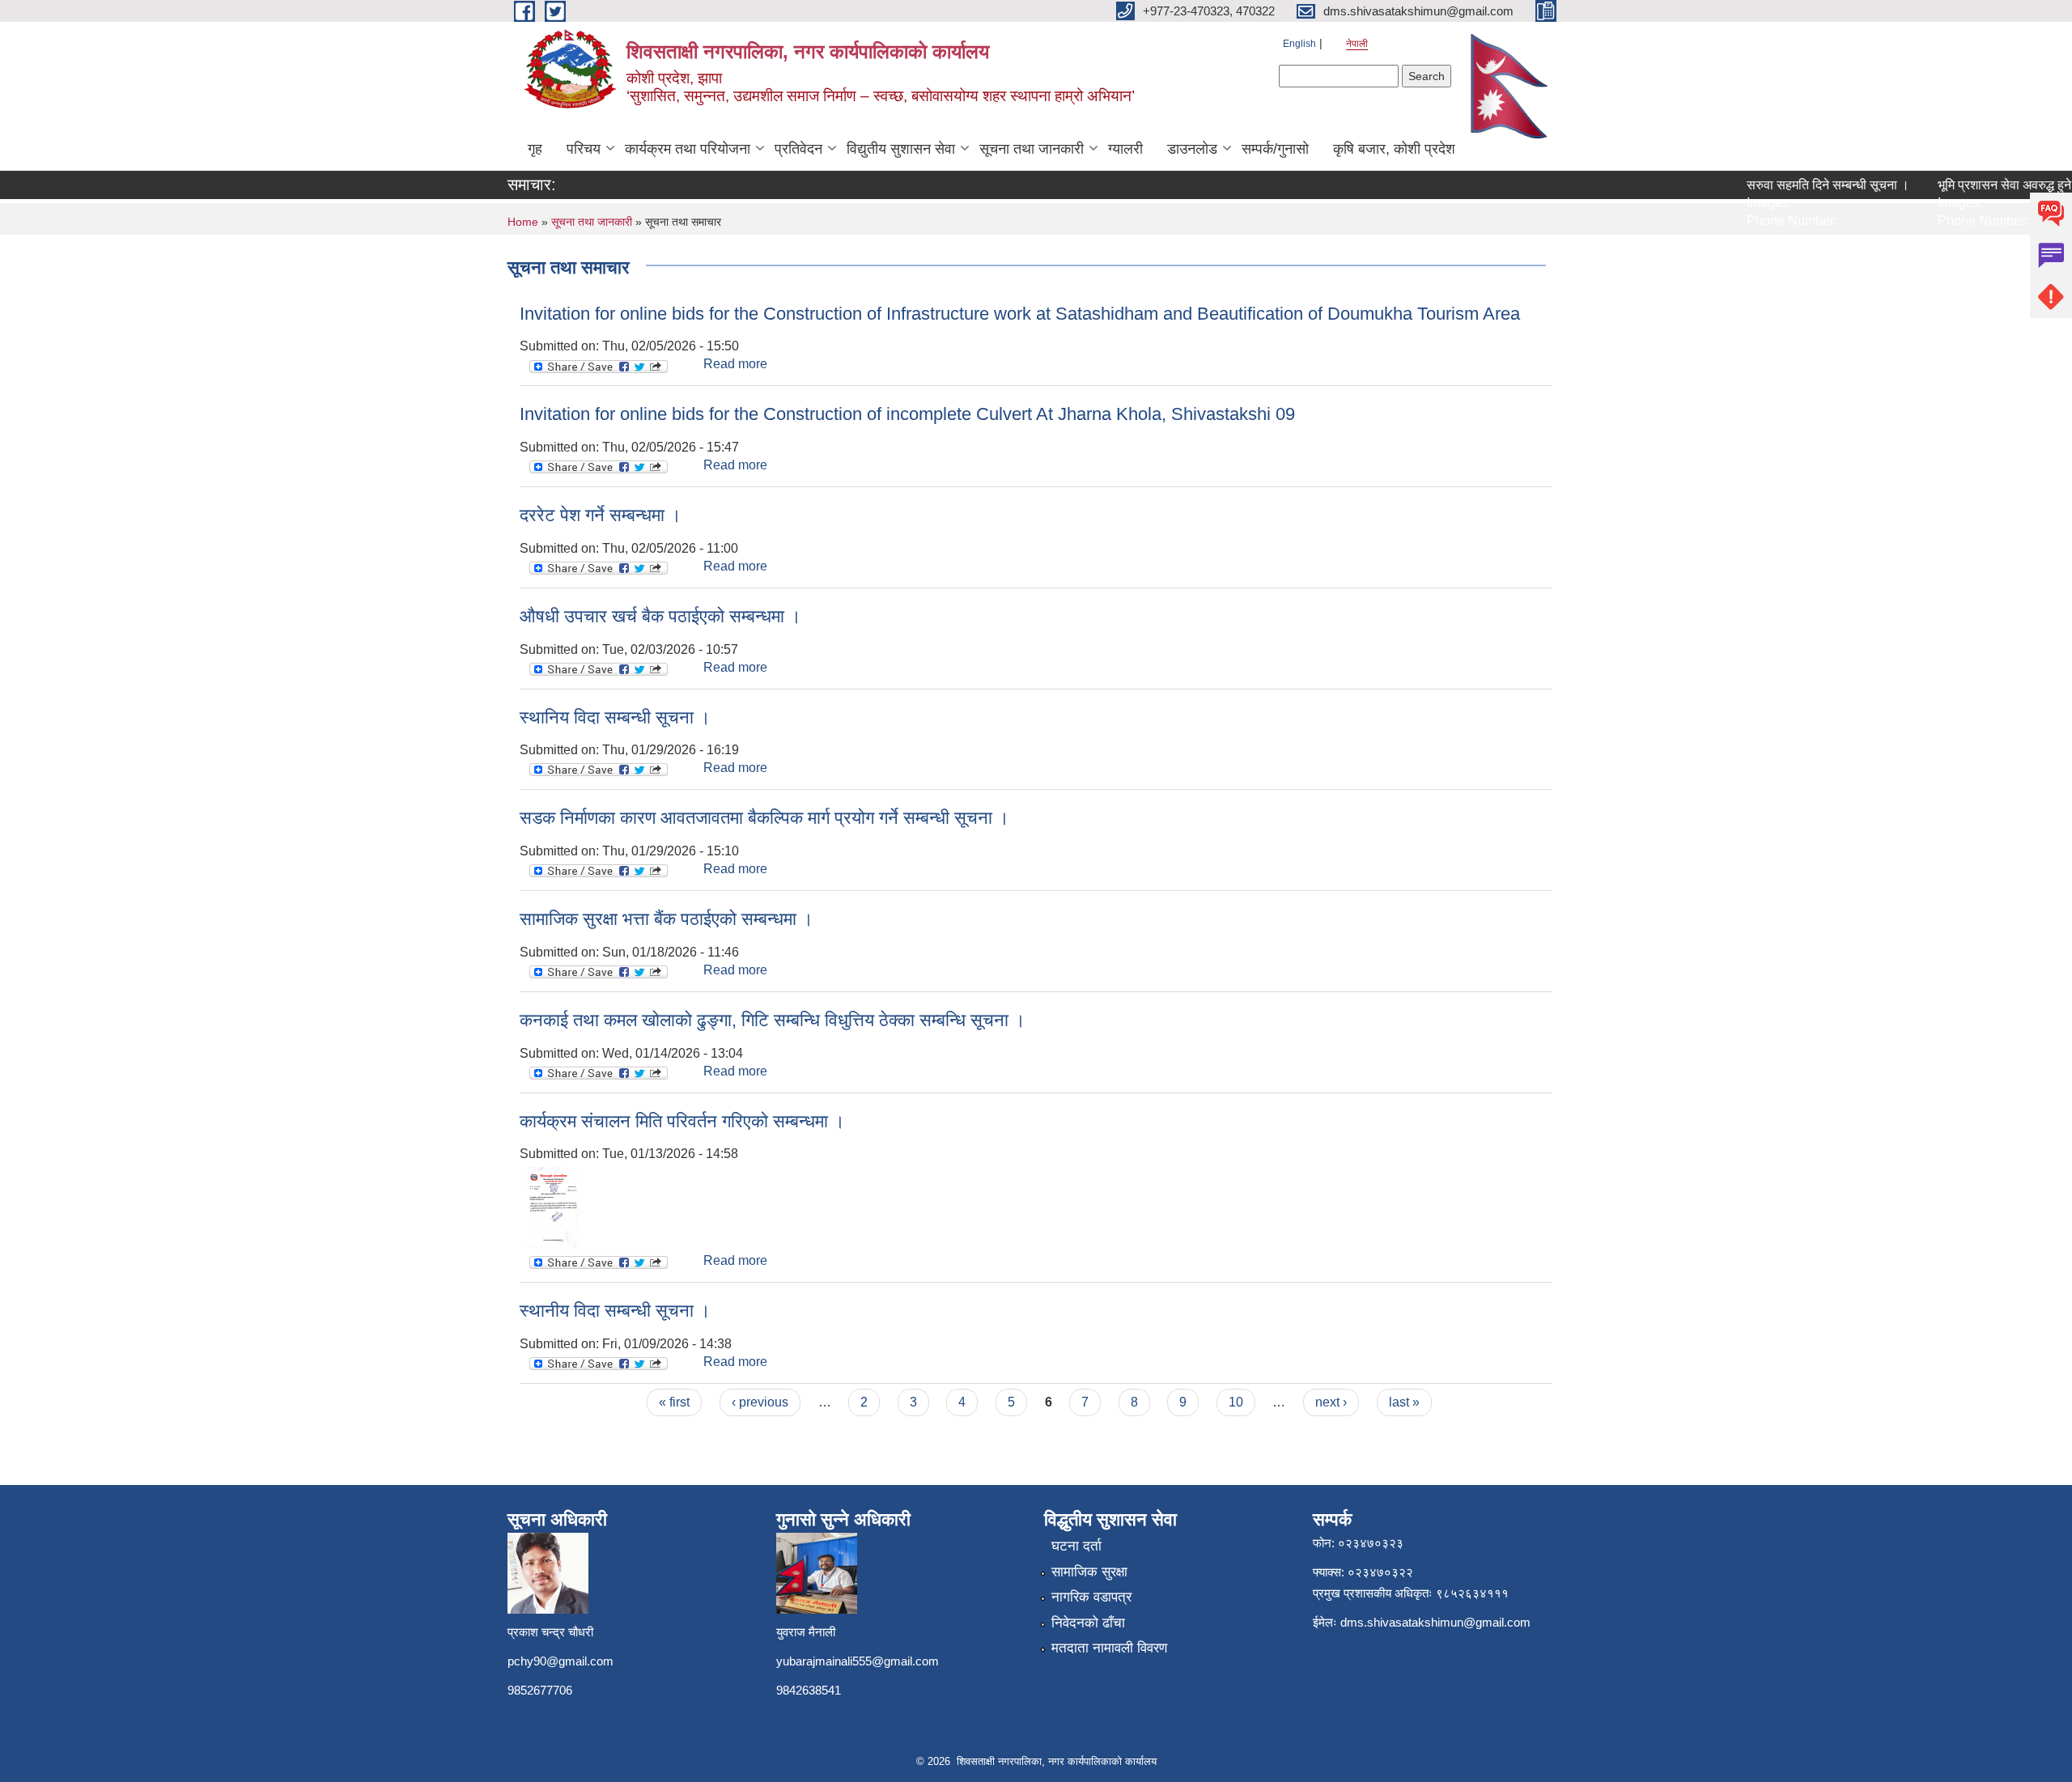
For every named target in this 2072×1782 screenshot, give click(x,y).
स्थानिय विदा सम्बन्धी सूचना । (615, 717)
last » (1404, 1402)
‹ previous (760, 1402)
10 (1236, 1402)
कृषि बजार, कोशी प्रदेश (1394, 149)
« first (674, 1402)
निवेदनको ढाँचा (1088, 1623)
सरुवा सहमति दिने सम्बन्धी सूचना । (1806, 185)
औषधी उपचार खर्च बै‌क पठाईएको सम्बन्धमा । (660, 616)
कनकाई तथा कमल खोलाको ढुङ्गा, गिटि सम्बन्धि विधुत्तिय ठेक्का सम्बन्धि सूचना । (773, 1020)
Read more (735, 364)
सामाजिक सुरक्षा (1089, 1572)
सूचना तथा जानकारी (1032, 149)
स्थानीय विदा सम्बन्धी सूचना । (615, 1311)
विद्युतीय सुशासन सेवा (901, 149)
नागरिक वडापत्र (1091, 1597)
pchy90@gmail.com (560, 1661)
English (1299, 44)
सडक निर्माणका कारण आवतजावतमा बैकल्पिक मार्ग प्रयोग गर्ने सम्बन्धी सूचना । (764, 818)
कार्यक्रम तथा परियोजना (688, 149)
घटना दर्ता (1076, 1546)
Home (523, 222)
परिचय (584, 149)
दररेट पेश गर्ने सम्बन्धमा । (601, 515)
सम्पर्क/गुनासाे (1275, 149)
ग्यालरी (1125, 149)
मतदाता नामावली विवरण (1109, 1648)
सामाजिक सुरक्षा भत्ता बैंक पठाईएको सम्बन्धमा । (667, 919)
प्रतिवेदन (798, 149)
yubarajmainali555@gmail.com (858, 1661)
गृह (535, 149)
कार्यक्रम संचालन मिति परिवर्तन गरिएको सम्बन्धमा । (682, 1121)
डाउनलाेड (1192, 149)
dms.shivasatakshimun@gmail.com (1435, 1622)
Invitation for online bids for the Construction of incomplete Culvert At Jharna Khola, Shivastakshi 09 (907, 414)
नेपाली (1357, 44)
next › (1331, 1402)
